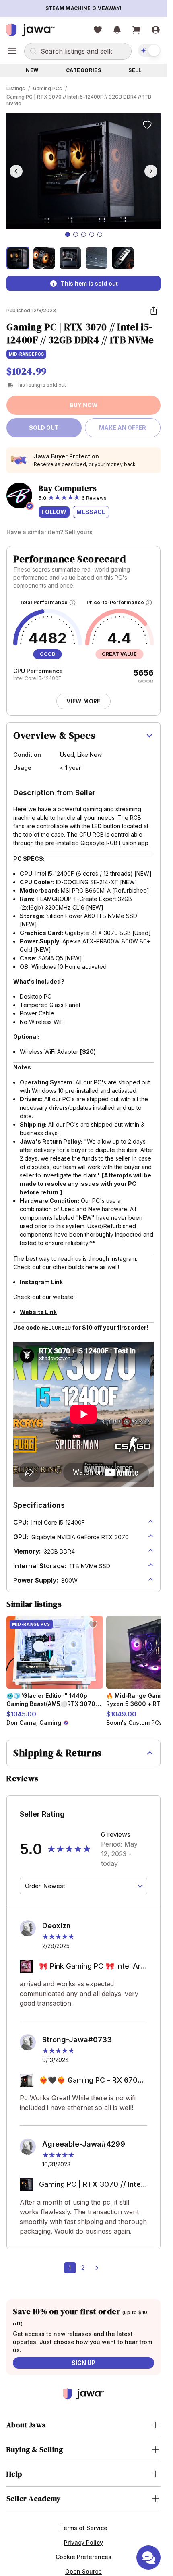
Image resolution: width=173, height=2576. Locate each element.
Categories (84, 70)
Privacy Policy (83, 2542)
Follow (54, 512)
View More (83, 701)
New (32, 70)
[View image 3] (70, 258)
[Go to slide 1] (68, 234)
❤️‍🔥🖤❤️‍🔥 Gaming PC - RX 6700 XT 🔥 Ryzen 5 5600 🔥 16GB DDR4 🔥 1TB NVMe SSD (91, 2081)
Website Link (38, 1312)
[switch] (149, 50)
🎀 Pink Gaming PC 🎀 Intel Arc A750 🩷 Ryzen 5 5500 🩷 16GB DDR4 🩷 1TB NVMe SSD (92, 1967)
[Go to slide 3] (84, 234)
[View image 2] (44, 258)
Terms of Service (84, 2528)
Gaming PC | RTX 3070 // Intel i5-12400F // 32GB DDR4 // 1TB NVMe (79, 100)
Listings (16, 88)
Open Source (83, 2571)
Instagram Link (41, 1282)
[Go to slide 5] (100, 234)
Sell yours (79, 532)
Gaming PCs (47, 88)
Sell (135, 70)
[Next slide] (151, 171)
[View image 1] (18, 258)
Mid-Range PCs (26, 354)
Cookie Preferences (83, 2557)
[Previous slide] (16, 171)
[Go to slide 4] (92, 234)
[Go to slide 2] (76, 234)
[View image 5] (123, 258)
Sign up (83, 2363)
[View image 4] (96, 258)
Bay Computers (68, 488)
